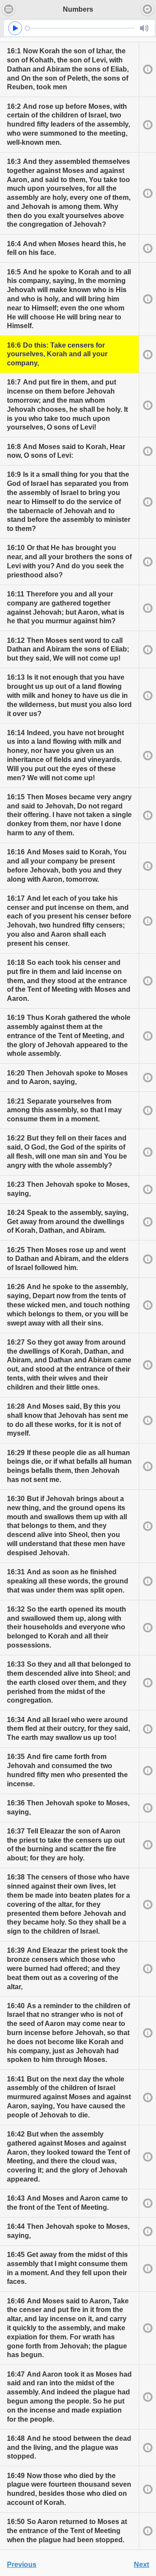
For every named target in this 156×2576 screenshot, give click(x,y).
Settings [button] (147, 9)
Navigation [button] (9, 9)
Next (141, 2565)
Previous (22, 2565)
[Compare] (147, 69)
